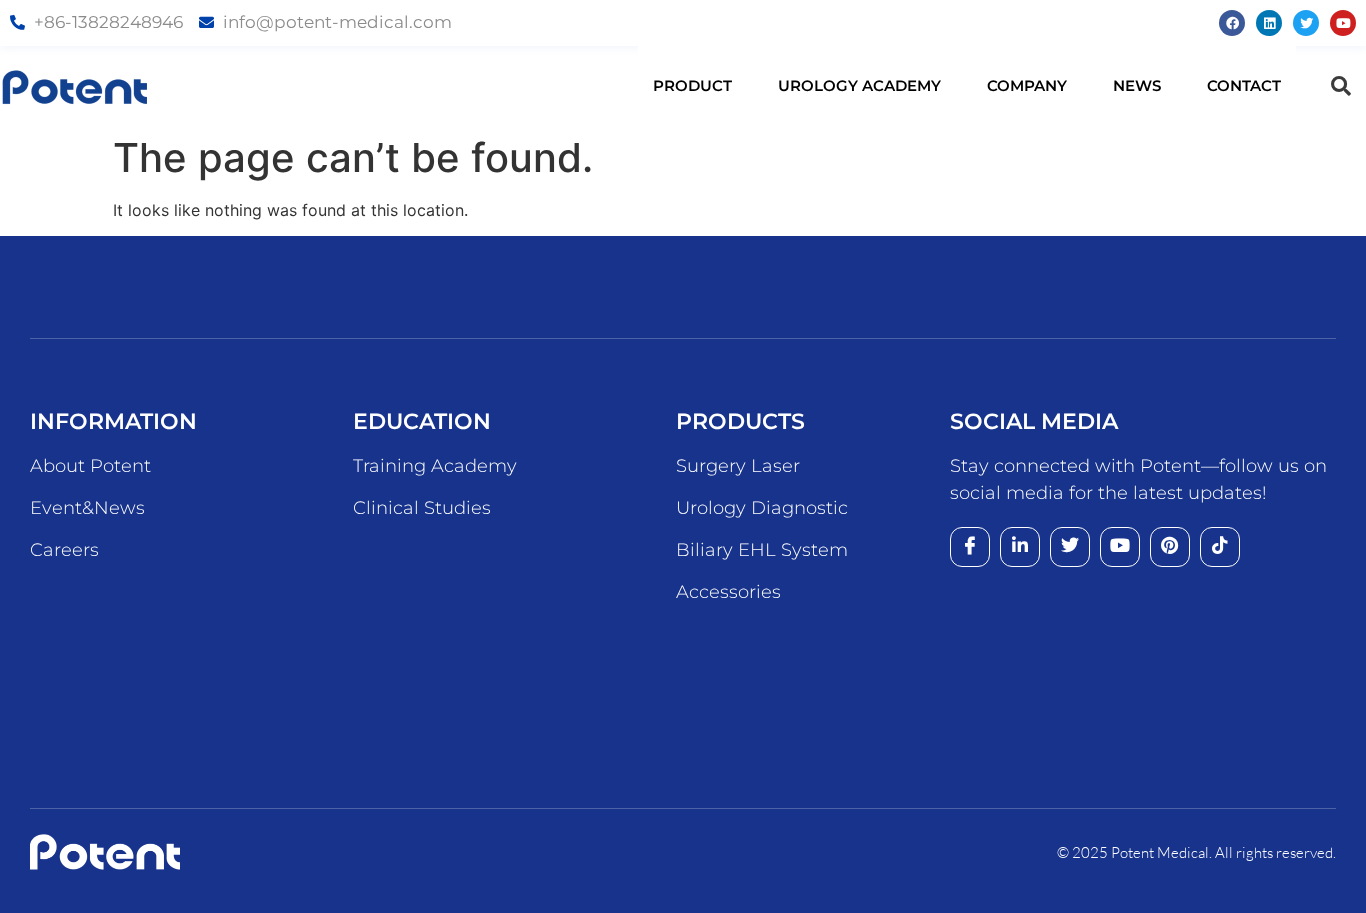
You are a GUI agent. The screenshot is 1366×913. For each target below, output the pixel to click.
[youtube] (1120, 547)
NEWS (1137, 85)
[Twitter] (1306, 23)
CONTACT (1244, 85)
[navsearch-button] (1341, 86)
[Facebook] (1232, 23)
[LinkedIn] (1020, 547)
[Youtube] (1343, 23)
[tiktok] (1220, 547)
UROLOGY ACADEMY (859, 85)
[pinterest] (1170, 547)
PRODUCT (692, 85)
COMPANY (1027, 85)
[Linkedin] (1269, 23)
